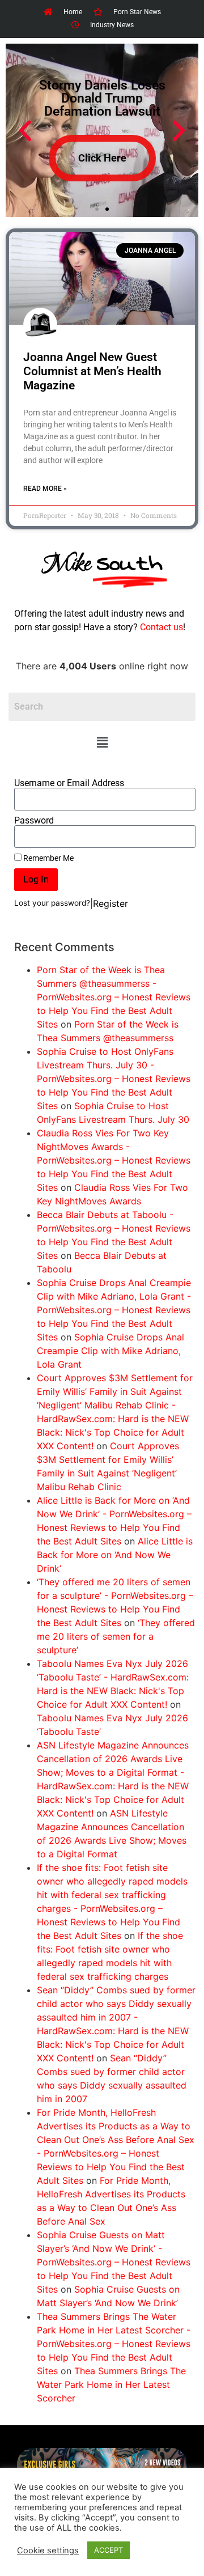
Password (34, 821)
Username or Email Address (69, 783)
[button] (102, 743)
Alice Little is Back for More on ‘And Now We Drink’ (115, 1555)
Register (110, 903)
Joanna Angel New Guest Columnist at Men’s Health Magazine (92, 371)
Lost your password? (52, 903)
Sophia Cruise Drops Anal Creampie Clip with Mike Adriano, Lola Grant (110, 1351)
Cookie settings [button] (48, 2550)
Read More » (45, 489)
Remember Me (48, 858)
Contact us (161, 627)
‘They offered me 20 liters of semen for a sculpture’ (116, 1636)
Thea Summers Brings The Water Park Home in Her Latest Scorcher (111, 2384)
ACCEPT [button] (109, 2550)
